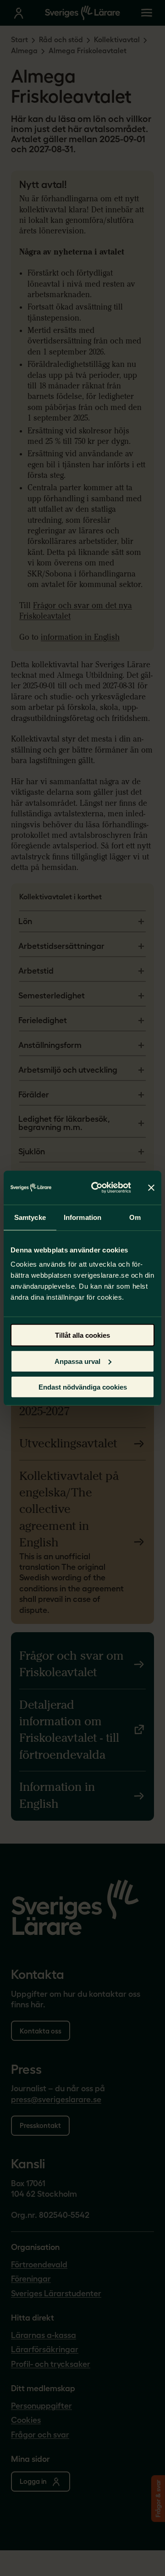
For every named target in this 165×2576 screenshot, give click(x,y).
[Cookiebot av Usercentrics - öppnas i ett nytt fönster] (97, 1188)
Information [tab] (82, 1217)
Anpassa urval (77, 1361)
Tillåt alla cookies (82, 1335)
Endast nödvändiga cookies (83, 1387)
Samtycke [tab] (30, 1217)
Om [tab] (135, 1217)
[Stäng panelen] (151, 1187)
